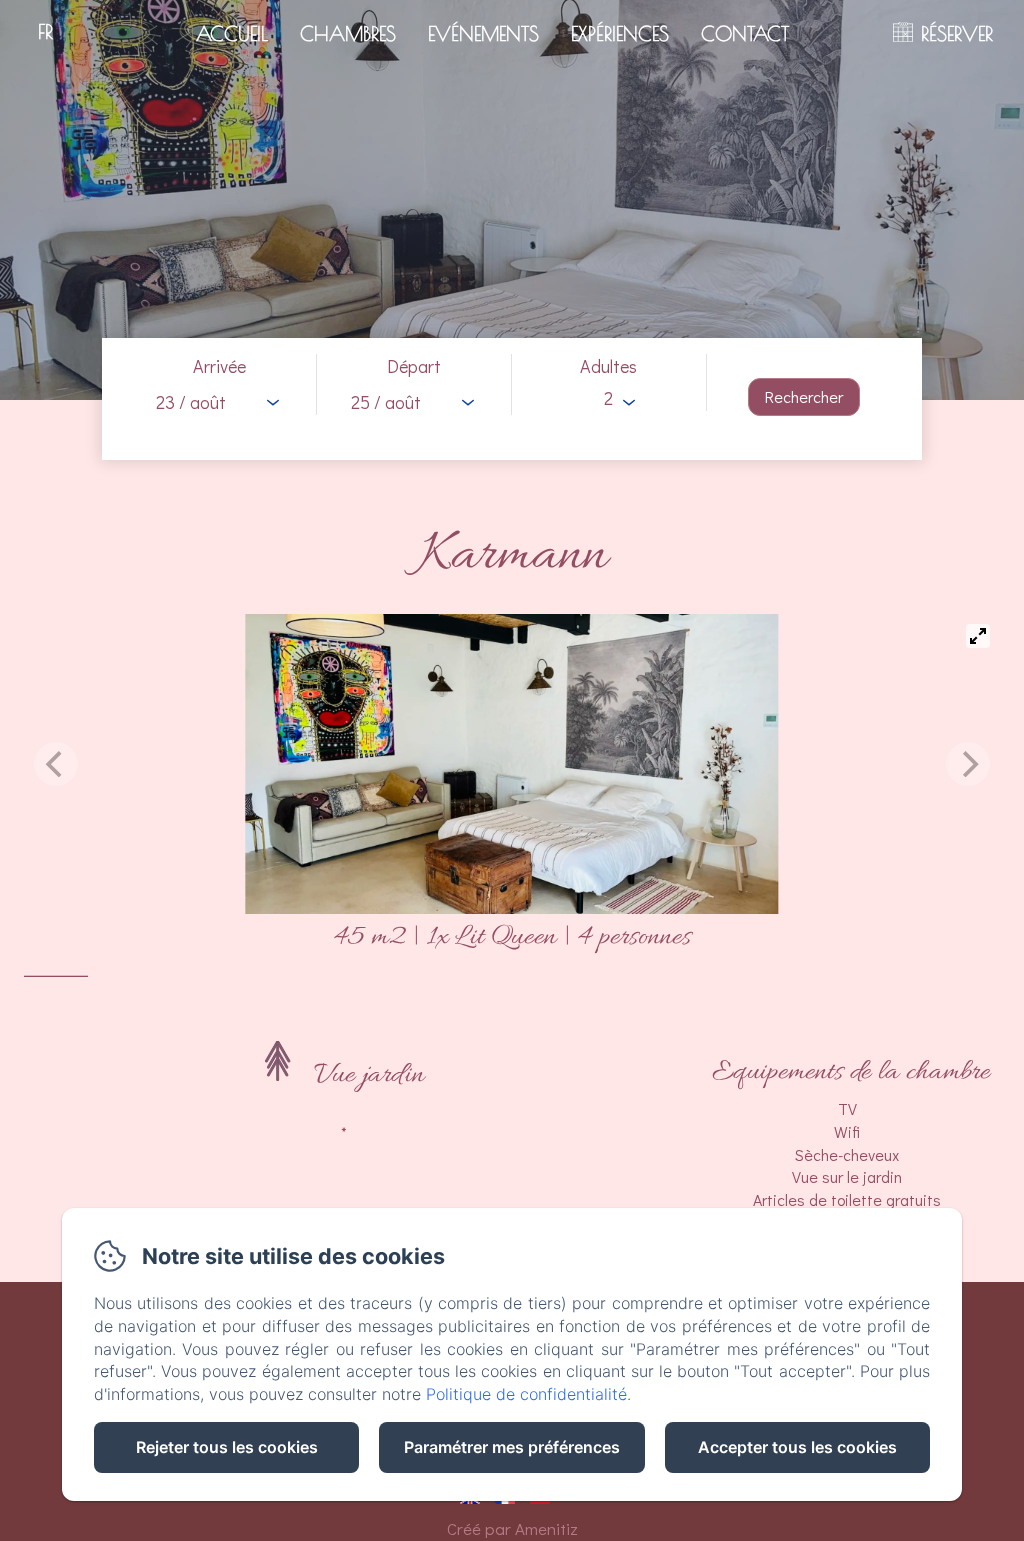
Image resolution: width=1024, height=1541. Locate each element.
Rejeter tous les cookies (227, 1447)
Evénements (483, 33)
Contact (745, 33)
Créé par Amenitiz (512, 1528)
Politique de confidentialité (526, 1394)
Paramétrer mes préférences (512, 1447)
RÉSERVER (957, 33)
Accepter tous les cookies (797, 1447)
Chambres (348, 33)
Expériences (620, 33)
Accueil (232, 33)
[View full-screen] (978, 636)
